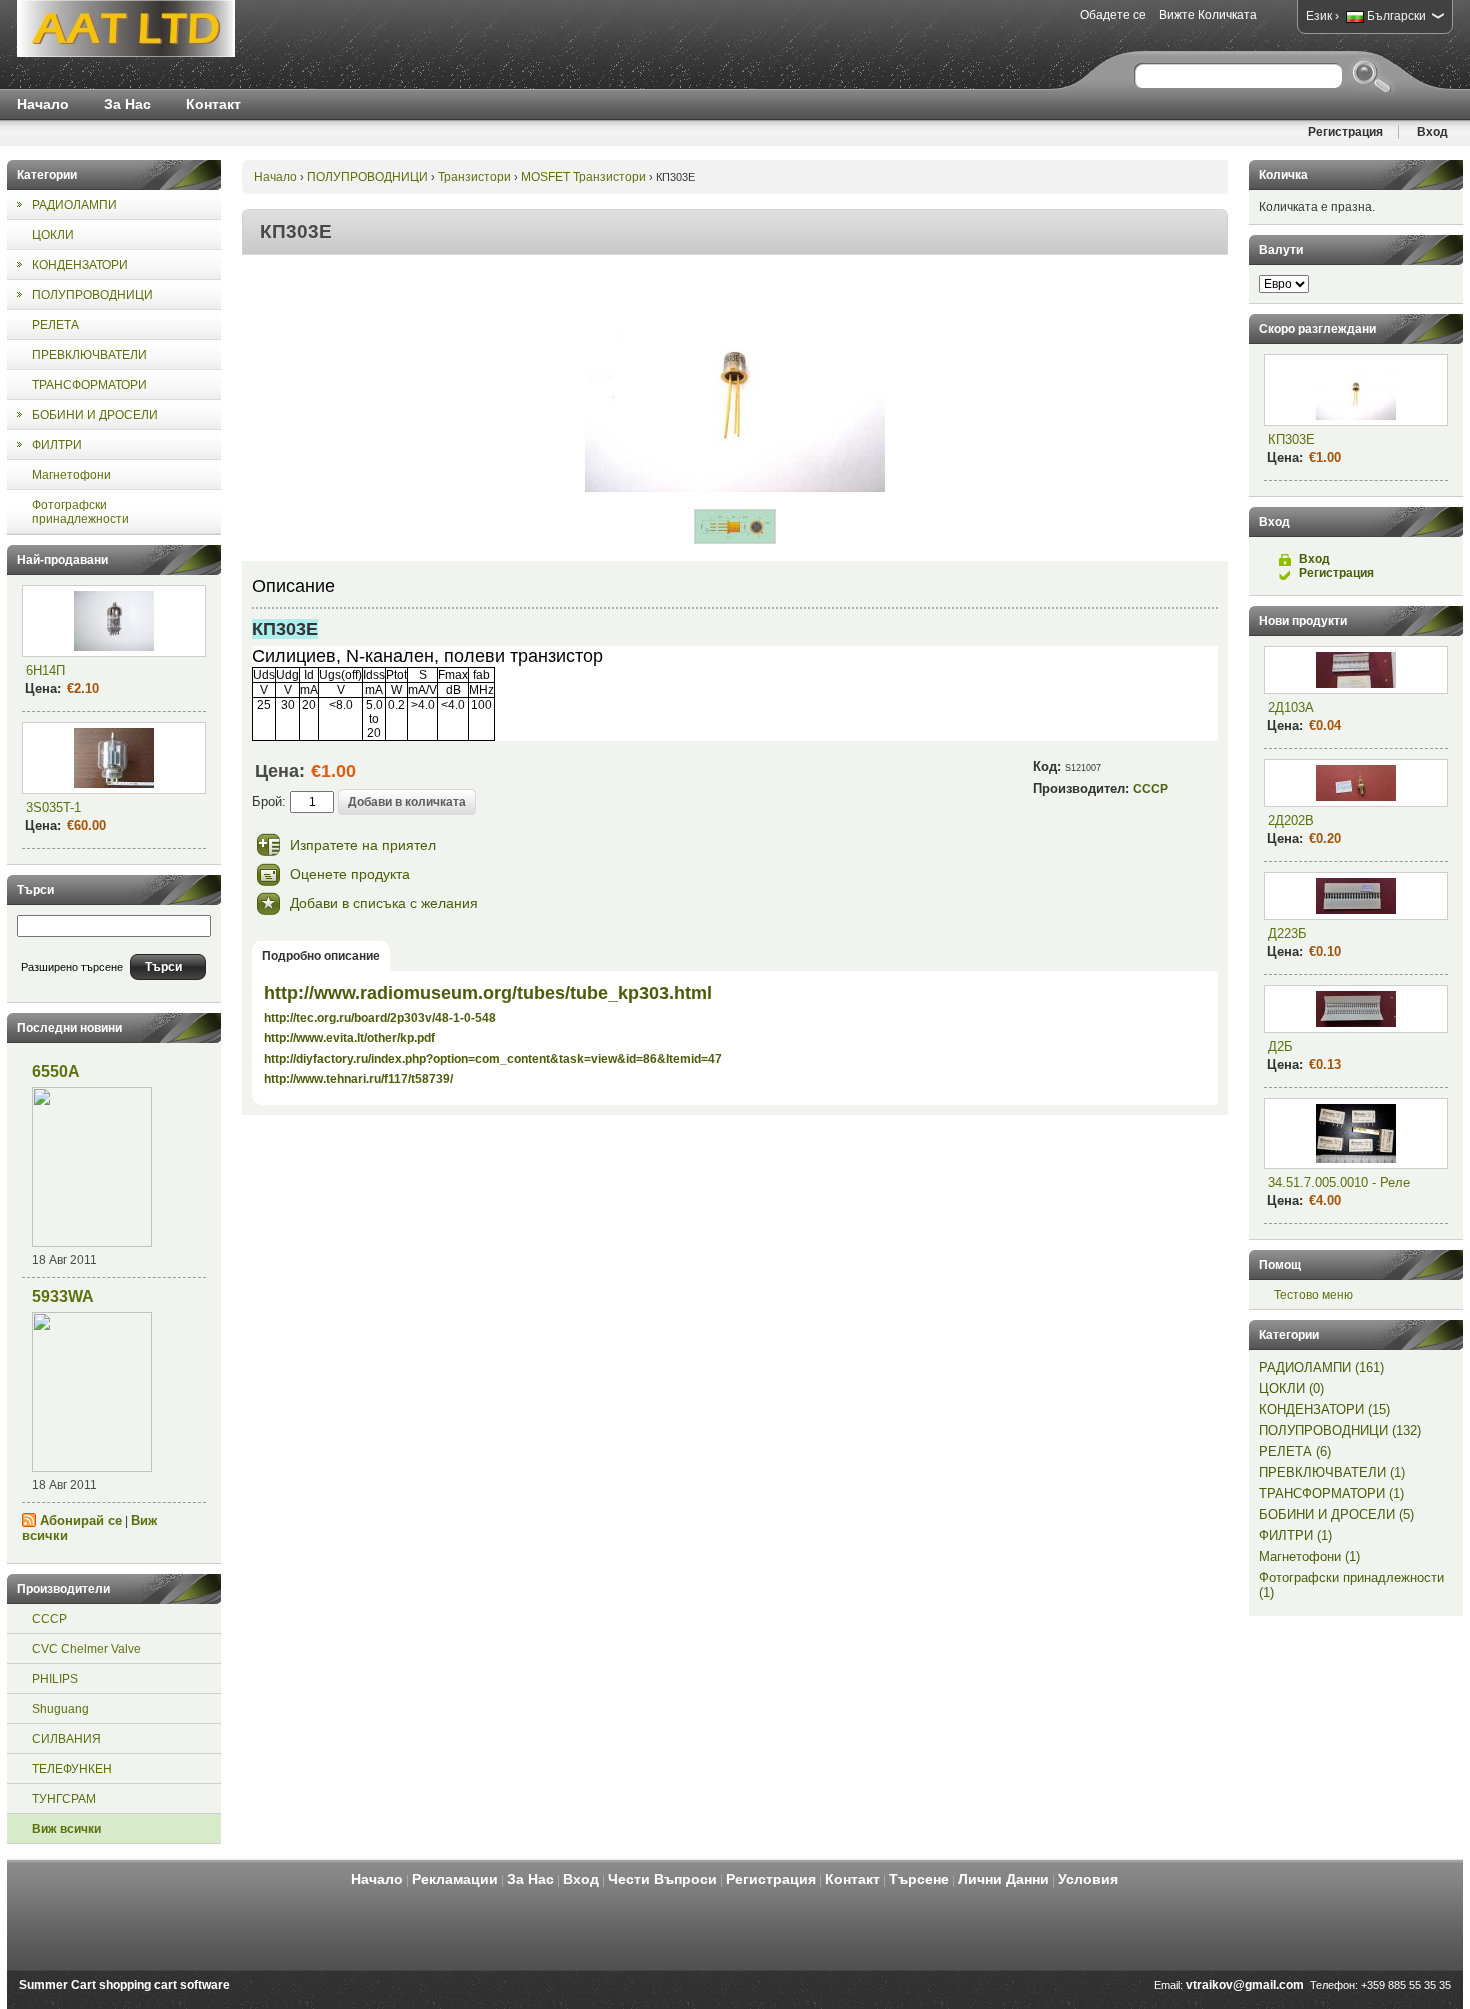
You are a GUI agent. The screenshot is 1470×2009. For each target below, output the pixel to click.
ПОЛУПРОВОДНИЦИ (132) (1340, 1430)
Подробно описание (321, 956)
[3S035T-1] (114, 758)
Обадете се (1113, 15)
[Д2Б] (1356, 1009)
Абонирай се (81, 1520)
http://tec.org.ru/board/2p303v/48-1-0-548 (380, 1018)
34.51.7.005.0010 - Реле (1339, 1182)
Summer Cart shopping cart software (124, 1985)
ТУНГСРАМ (64, 1799)
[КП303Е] (735, 488)
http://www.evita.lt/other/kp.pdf (349, 1038)
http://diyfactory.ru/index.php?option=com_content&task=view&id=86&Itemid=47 (493, 1059)
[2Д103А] (1356, 670)
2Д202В (1291, 820)
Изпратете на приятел (363, 845)
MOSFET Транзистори (583, 177)
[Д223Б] (1356, 896)
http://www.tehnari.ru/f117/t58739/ (358, 1079)
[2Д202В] (1356, 783)
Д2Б (1280, 1046)
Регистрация (1345, 132)
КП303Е (1291, 439)
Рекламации (455, 1879)
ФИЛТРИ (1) (1295, 1535)
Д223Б (1287, 933)
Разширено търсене (72, 967)
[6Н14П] (114, 621)
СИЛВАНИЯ (66, 1739)
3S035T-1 (53, 807)
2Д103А (1291, 707)
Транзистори (474, 177)
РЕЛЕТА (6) (1295, 1451)
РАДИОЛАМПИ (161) (1321, 1367)
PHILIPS (55, 1679)
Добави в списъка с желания (384, 903)
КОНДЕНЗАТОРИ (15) (1324, 1409)
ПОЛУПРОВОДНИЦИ (367, 177)
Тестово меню (1313, 1295)
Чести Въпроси (662, 1879)
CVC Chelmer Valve (86, 1649)
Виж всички (66, 1829)
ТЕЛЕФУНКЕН (72, 1769)
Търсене (919, 1879)
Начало (43, 104)
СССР (49, 1619)
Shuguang (60, 1709)
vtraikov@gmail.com (1245, 1985)
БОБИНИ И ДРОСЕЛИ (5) (1336, 1514)
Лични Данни (1003, 1879)
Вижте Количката (1208, 15)
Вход (1432, 132)
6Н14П (45, 670)
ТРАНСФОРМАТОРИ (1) (1331, 1493)
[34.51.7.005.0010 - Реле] (1356, 1133)
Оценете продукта (350, 874)
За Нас (127, 104)
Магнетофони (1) (1309, 1556)
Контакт (213, 104)
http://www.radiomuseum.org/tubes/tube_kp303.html (488, 993)
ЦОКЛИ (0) (1291, 1388)
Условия (1088, 1879)
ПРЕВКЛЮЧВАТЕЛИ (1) (1332, 1472)
